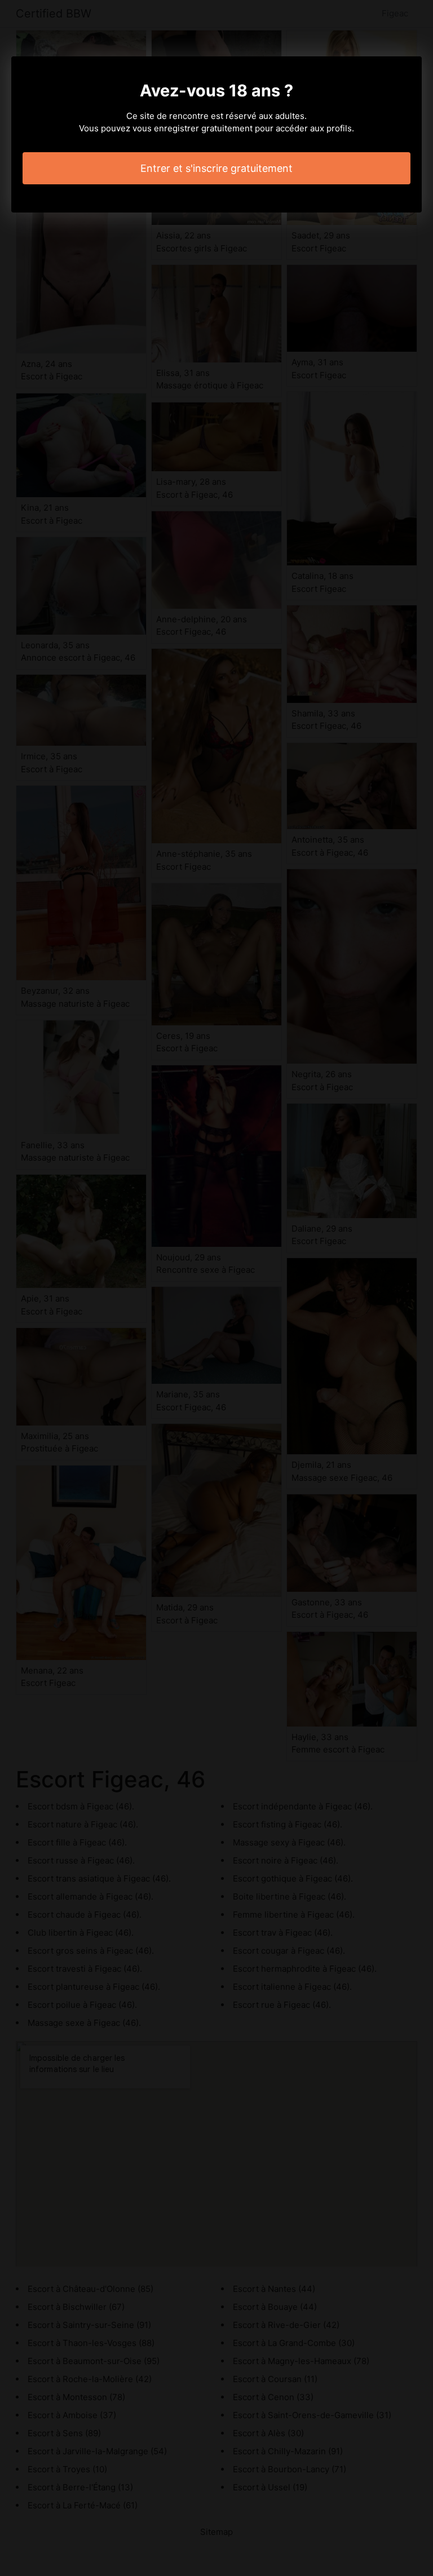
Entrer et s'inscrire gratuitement (216, 168)
